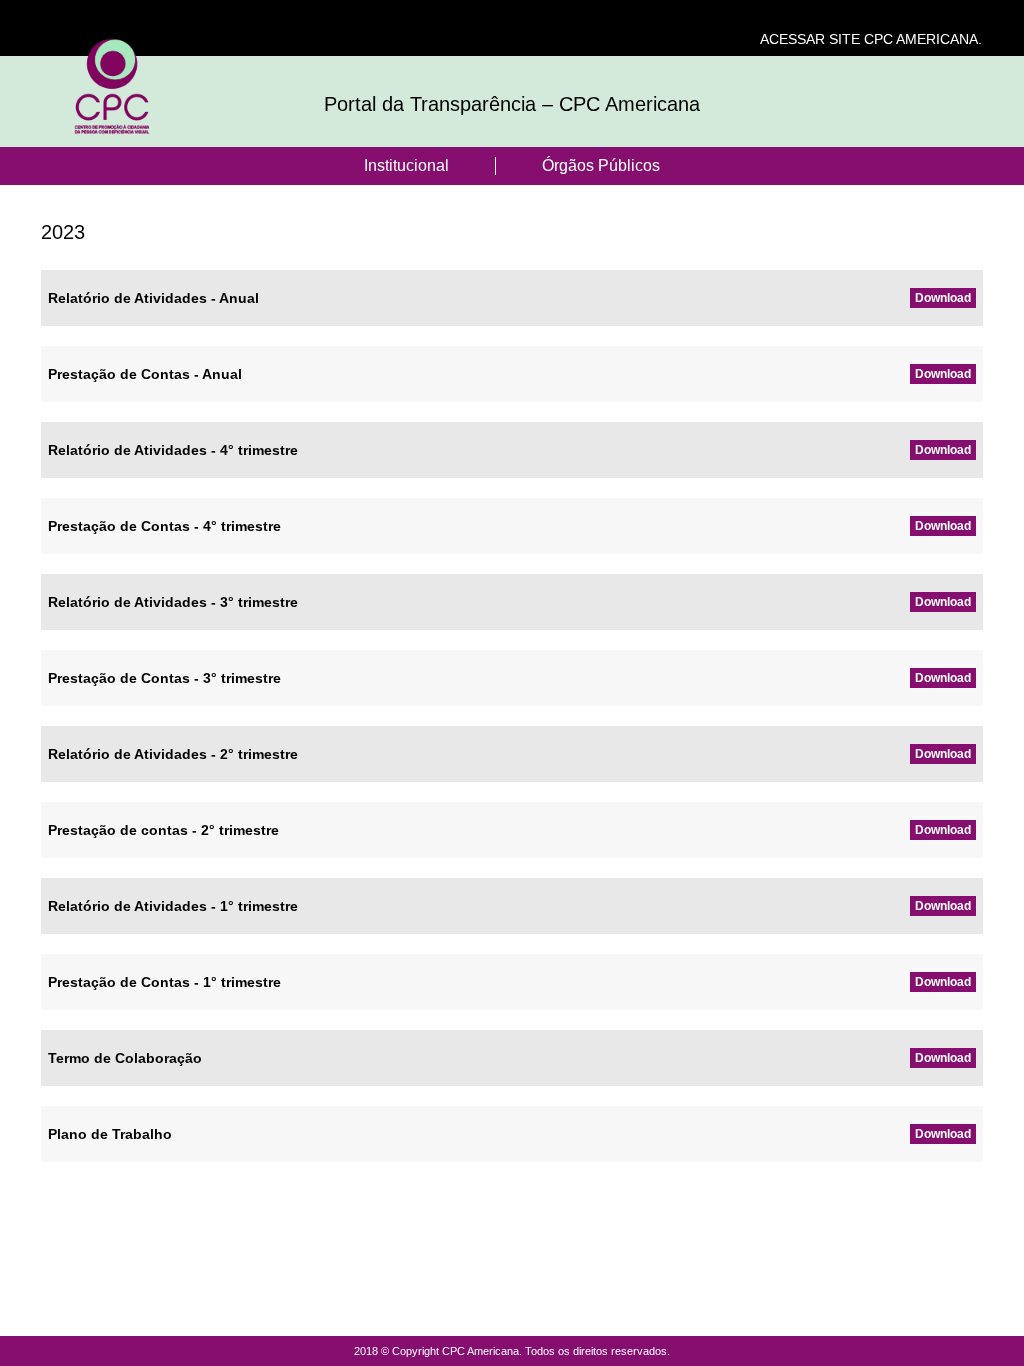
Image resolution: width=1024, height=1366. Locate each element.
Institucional (406, 165)
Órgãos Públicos (601, 165)
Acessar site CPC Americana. (871, 39)
